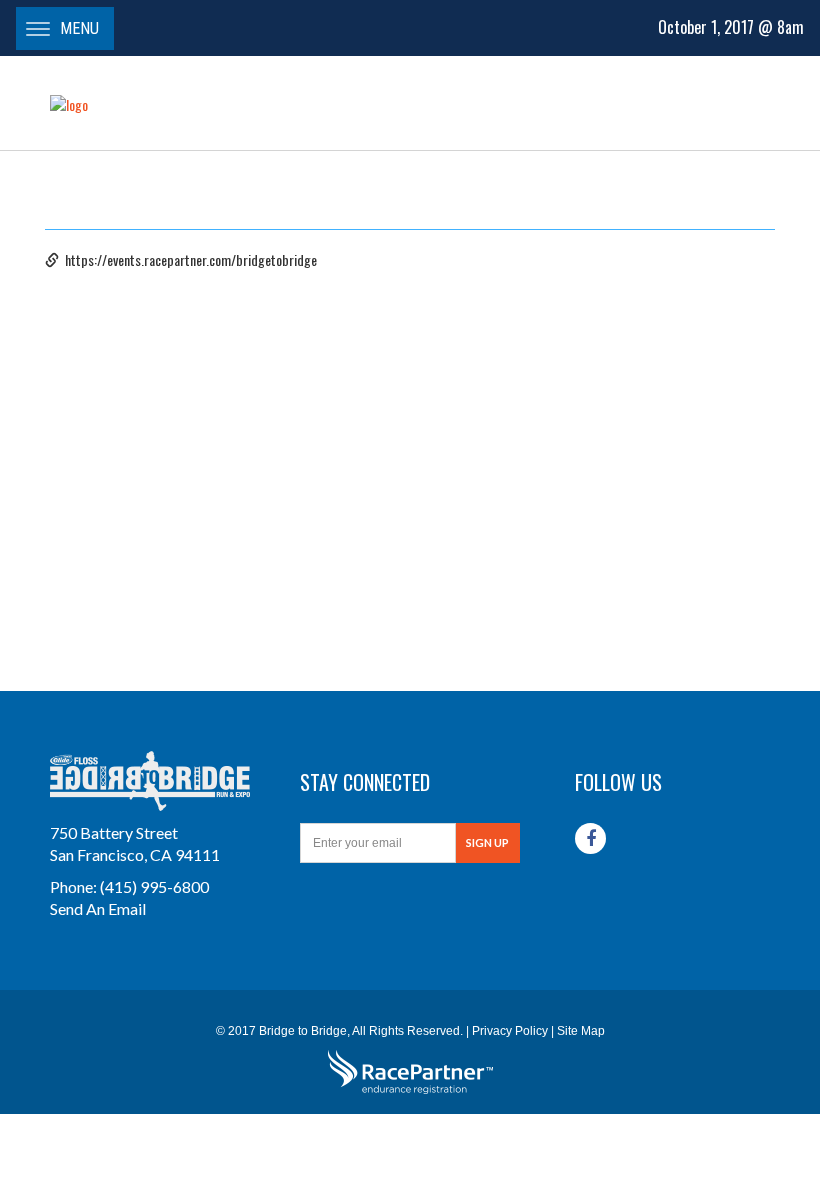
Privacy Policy (510, 1031)
